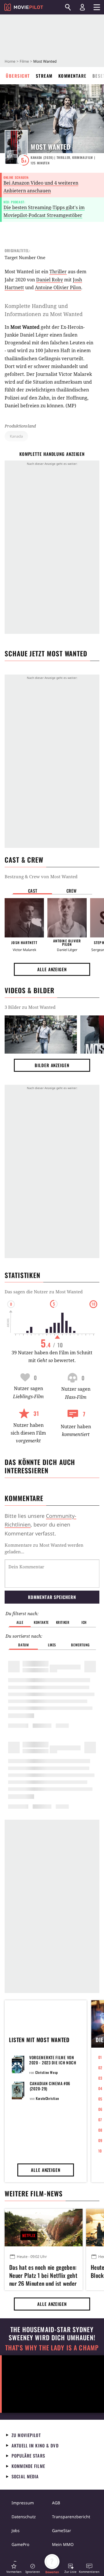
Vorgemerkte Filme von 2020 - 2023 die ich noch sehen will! (53, 2063)
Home (10, 61)
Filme (24, 61)
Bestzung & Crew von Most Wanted (41, 876)
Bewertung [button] (80, 1645)
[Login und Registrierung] (82, 7)
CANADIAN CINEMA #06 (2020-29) (50, 2086)
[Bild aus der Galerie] (41, 1034)
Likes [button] (52, 1645)
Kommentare (73, 76)
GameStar (62, 2531)
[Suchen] (68, 7)
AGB (56, 2503)
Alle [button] (20, 1622)
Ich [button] (84, 1622)
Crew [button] (72, 891)
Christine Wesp (47, 2072)
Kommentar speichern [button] (52, 1597)
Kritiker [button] (63, 1622)
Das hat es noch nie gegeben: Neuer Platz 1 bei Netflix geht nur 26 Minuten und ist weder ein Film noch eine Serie (43, 2274)
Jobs (16, 2531)
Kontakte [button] (41, 1622)
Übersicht (18, 76)
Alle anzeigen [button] (52, 969)
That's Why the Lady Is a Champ (52, 2348)
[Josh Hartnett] (24, 918)
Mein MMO (63, 2544)
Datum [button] (23, 1645)
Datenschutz (24, 2517)
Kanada (16, 436)
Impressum (23, 2503)
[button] (14, 2568)
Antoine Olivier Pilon (58, 287)
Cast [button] (33, 891)
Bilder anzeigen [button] (52, 1065)
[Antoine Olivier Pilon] (67, 918)
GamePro (20, 2544)
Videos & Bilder (29, 990)
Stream (44, 76)
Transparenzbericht (71, 2517)
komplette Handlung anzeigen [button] (52, 454)
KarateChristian (47, 2098)
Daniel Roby (50, 280)
